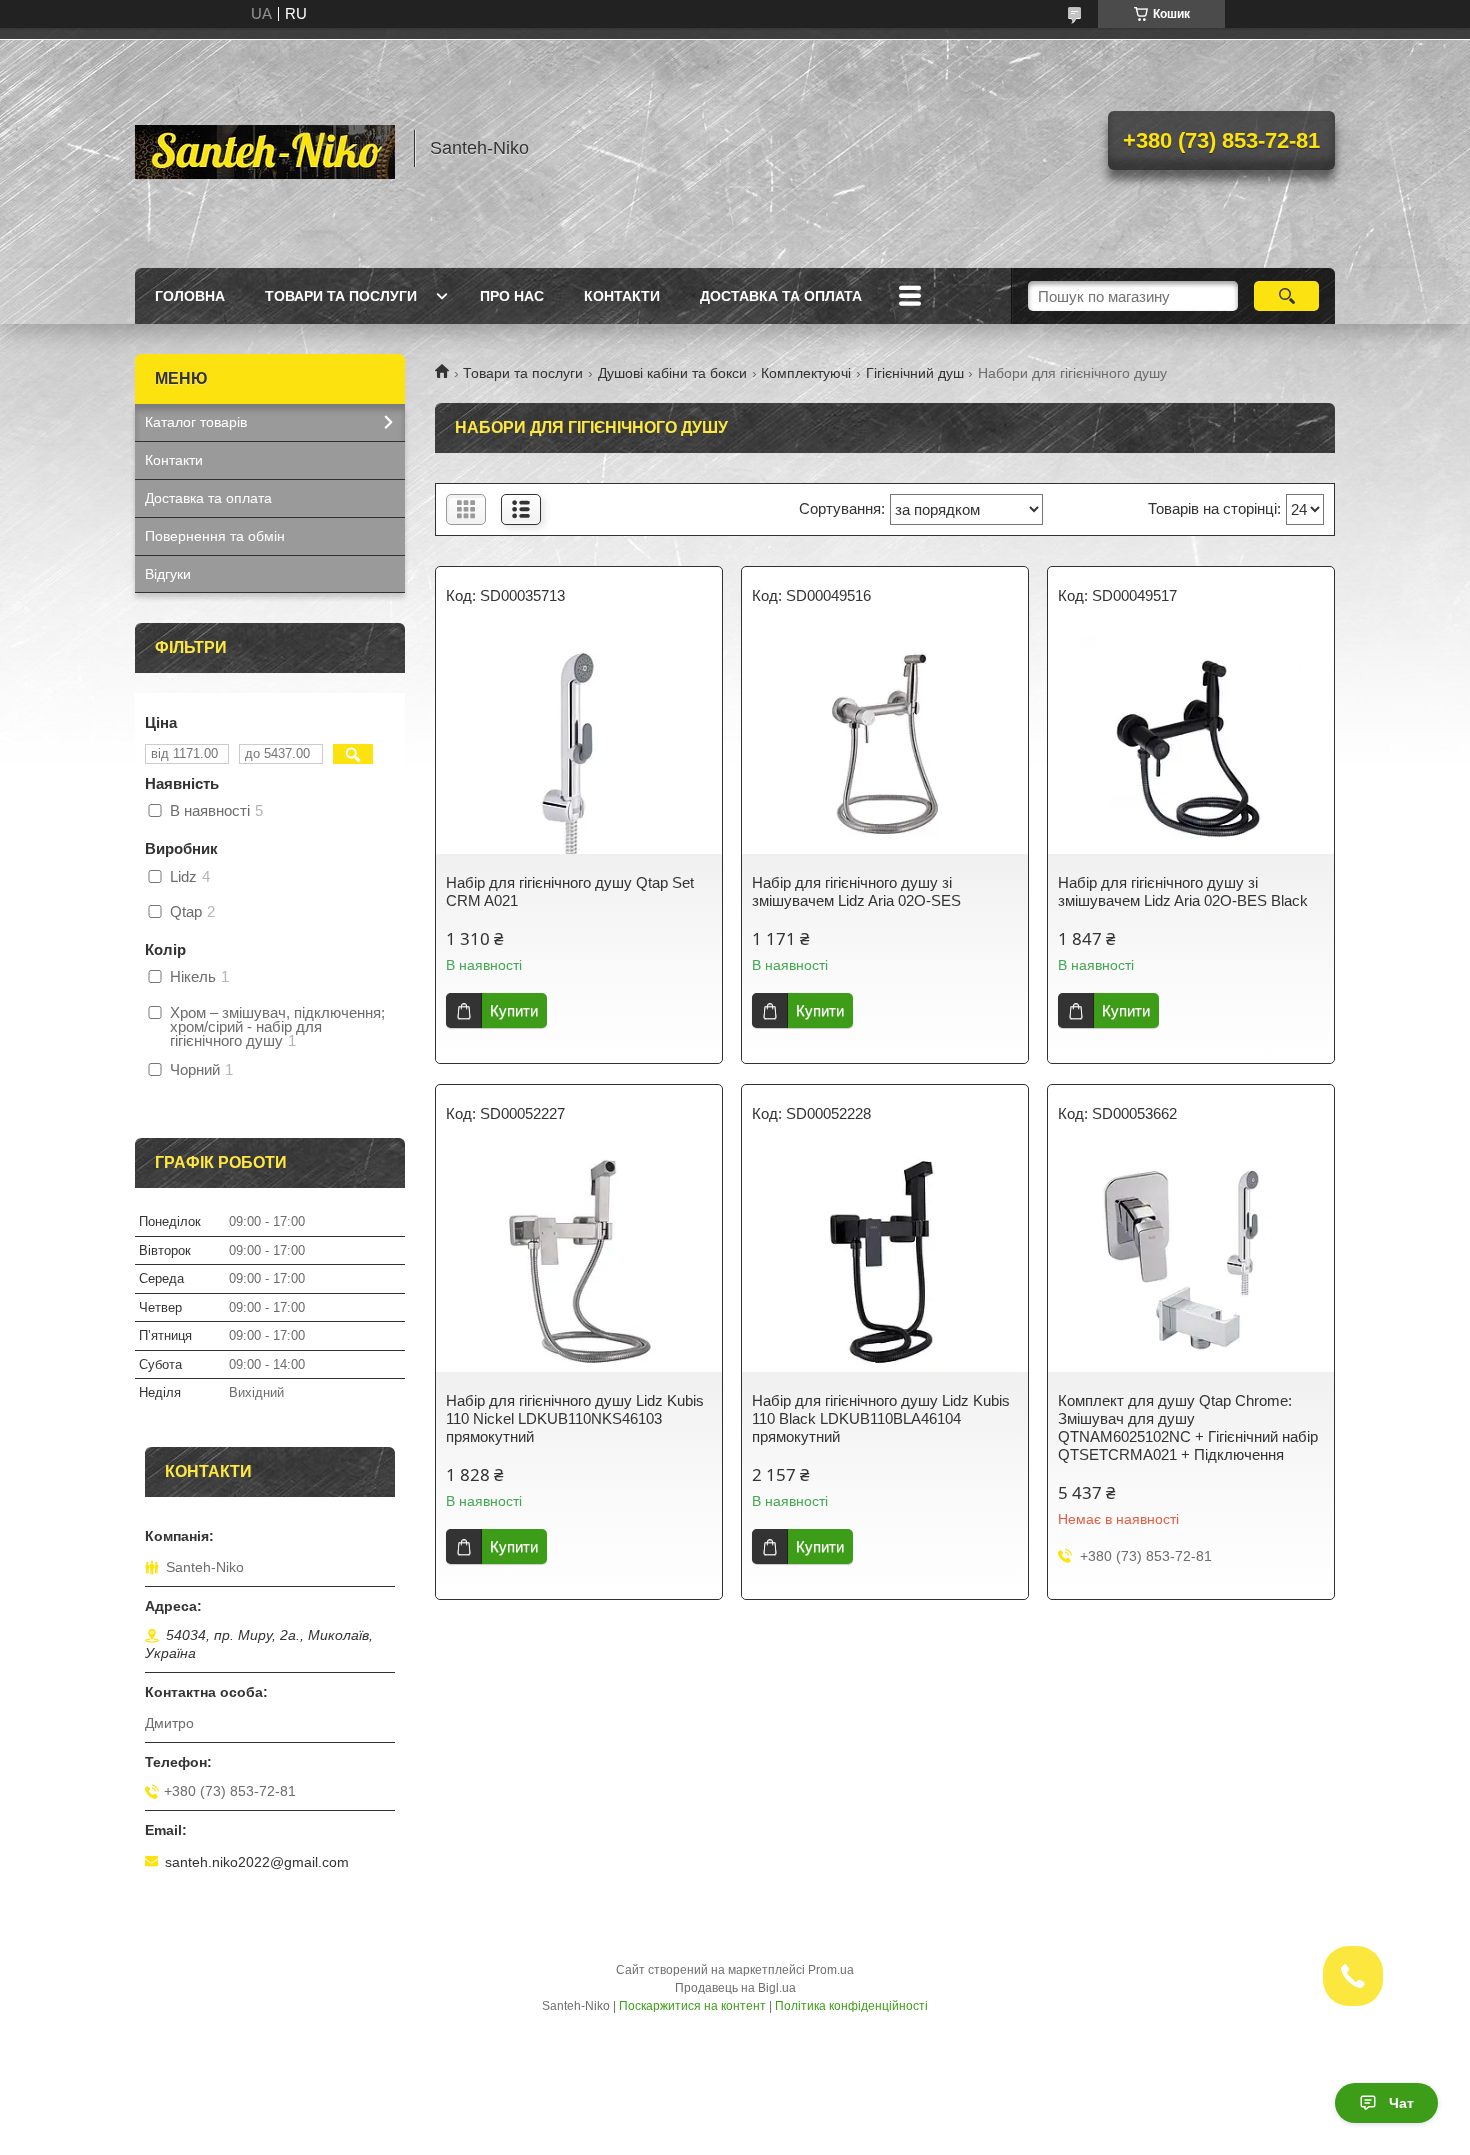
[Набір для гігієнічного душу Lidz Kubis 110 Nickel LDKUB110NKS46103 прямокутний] (579, 1262)
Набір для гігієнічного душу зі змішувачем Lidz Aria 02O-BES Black (1183, 891)
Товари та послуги (341, 296)
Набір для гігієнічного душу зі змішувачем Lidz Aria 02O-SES (856, 891)
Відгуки (168, 574)
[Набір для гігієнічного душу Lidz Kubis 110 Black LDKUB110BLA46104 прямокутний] (885, 1262)
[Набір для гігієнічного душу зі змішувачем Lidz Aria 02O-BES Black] (1191, 744)
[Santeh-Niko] (265, 148)
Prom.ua (831, 1970)
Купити (514, 1010)
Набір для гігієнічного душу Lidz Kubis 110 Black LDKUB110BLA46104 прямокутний (881, 1418)
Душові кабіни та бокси (672, 373)
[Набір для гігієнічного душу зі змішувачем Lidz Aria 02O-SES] (885, 744)
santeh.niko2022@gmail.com (257, 1862)
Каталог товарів (196, 422)
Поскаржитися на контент (692, 2006)
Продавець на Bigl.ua (735, 1988)
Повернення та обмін (215, 536)
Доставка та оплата (781, 296)
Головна (190, 296)
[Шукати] (1286, 296)
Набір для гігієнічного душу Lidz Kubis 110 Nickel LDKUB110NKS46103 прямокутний (575, 1418)
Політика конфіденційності (851, 2006)
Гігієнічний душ (915, 373)
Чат (1401, 2103)
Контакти (622, 296)
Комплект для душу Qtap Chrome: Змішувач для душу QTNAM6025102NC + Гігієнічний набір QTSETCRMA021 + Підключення (1188, 1427)
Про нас (512, 296)
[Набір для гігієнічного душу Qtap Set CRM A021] (579, 744)
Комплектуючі (806, 373)
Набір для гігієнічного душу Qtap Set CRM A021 (570, 891)
